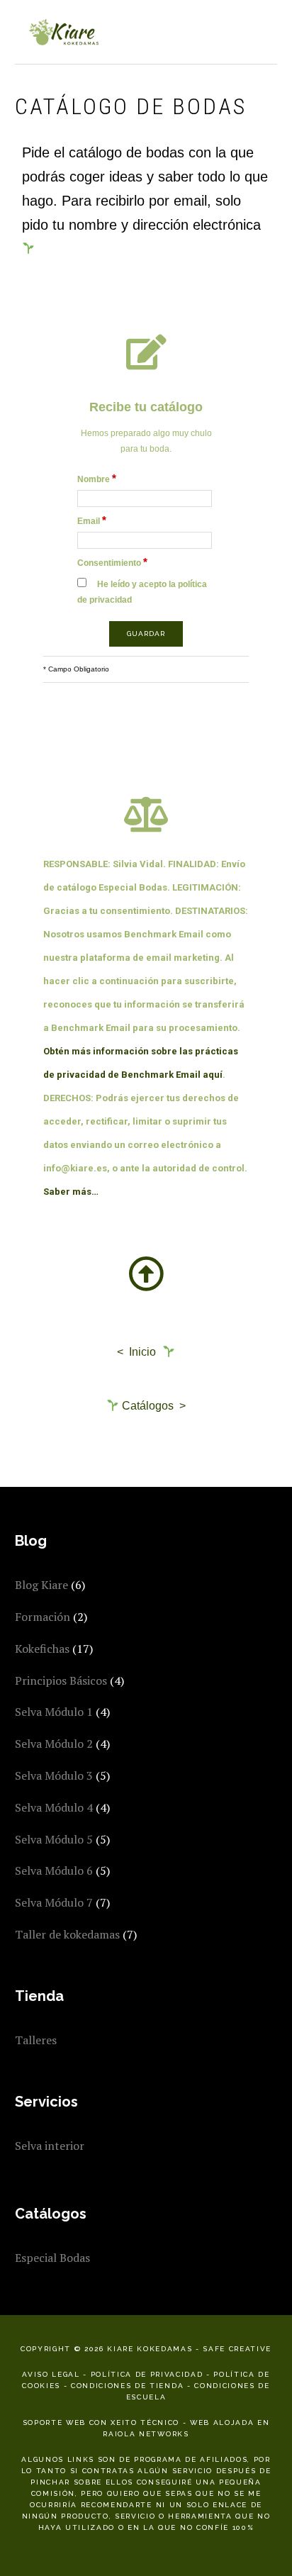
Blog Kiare (41, 1585)
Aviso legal (51, 2374)
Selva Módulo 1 (54, 1712)
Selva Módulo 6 (54, 1870)
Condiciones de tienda (127, 2386)
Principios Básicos (61, 1680)
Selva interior (50, 2146)
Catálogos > (152, 1406)
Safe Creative (237, 2349)
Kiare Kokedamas (64, 32)
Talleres (36, 2040)
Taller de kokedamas (67, 1934)
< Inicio (138, 1352)
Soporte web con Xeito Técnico (101, 2422)
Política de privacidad (147, 2374)
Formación (43, 1617)
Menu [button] (262, 29)
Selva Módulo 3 (54, 1775)
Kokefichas (42, 1649)
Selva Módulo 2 (54, 1744)
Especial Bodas (52, 2258)
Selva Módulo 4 (54, 1807)
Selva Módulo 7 (54, 1902)
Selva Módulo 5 (54, 1839)
